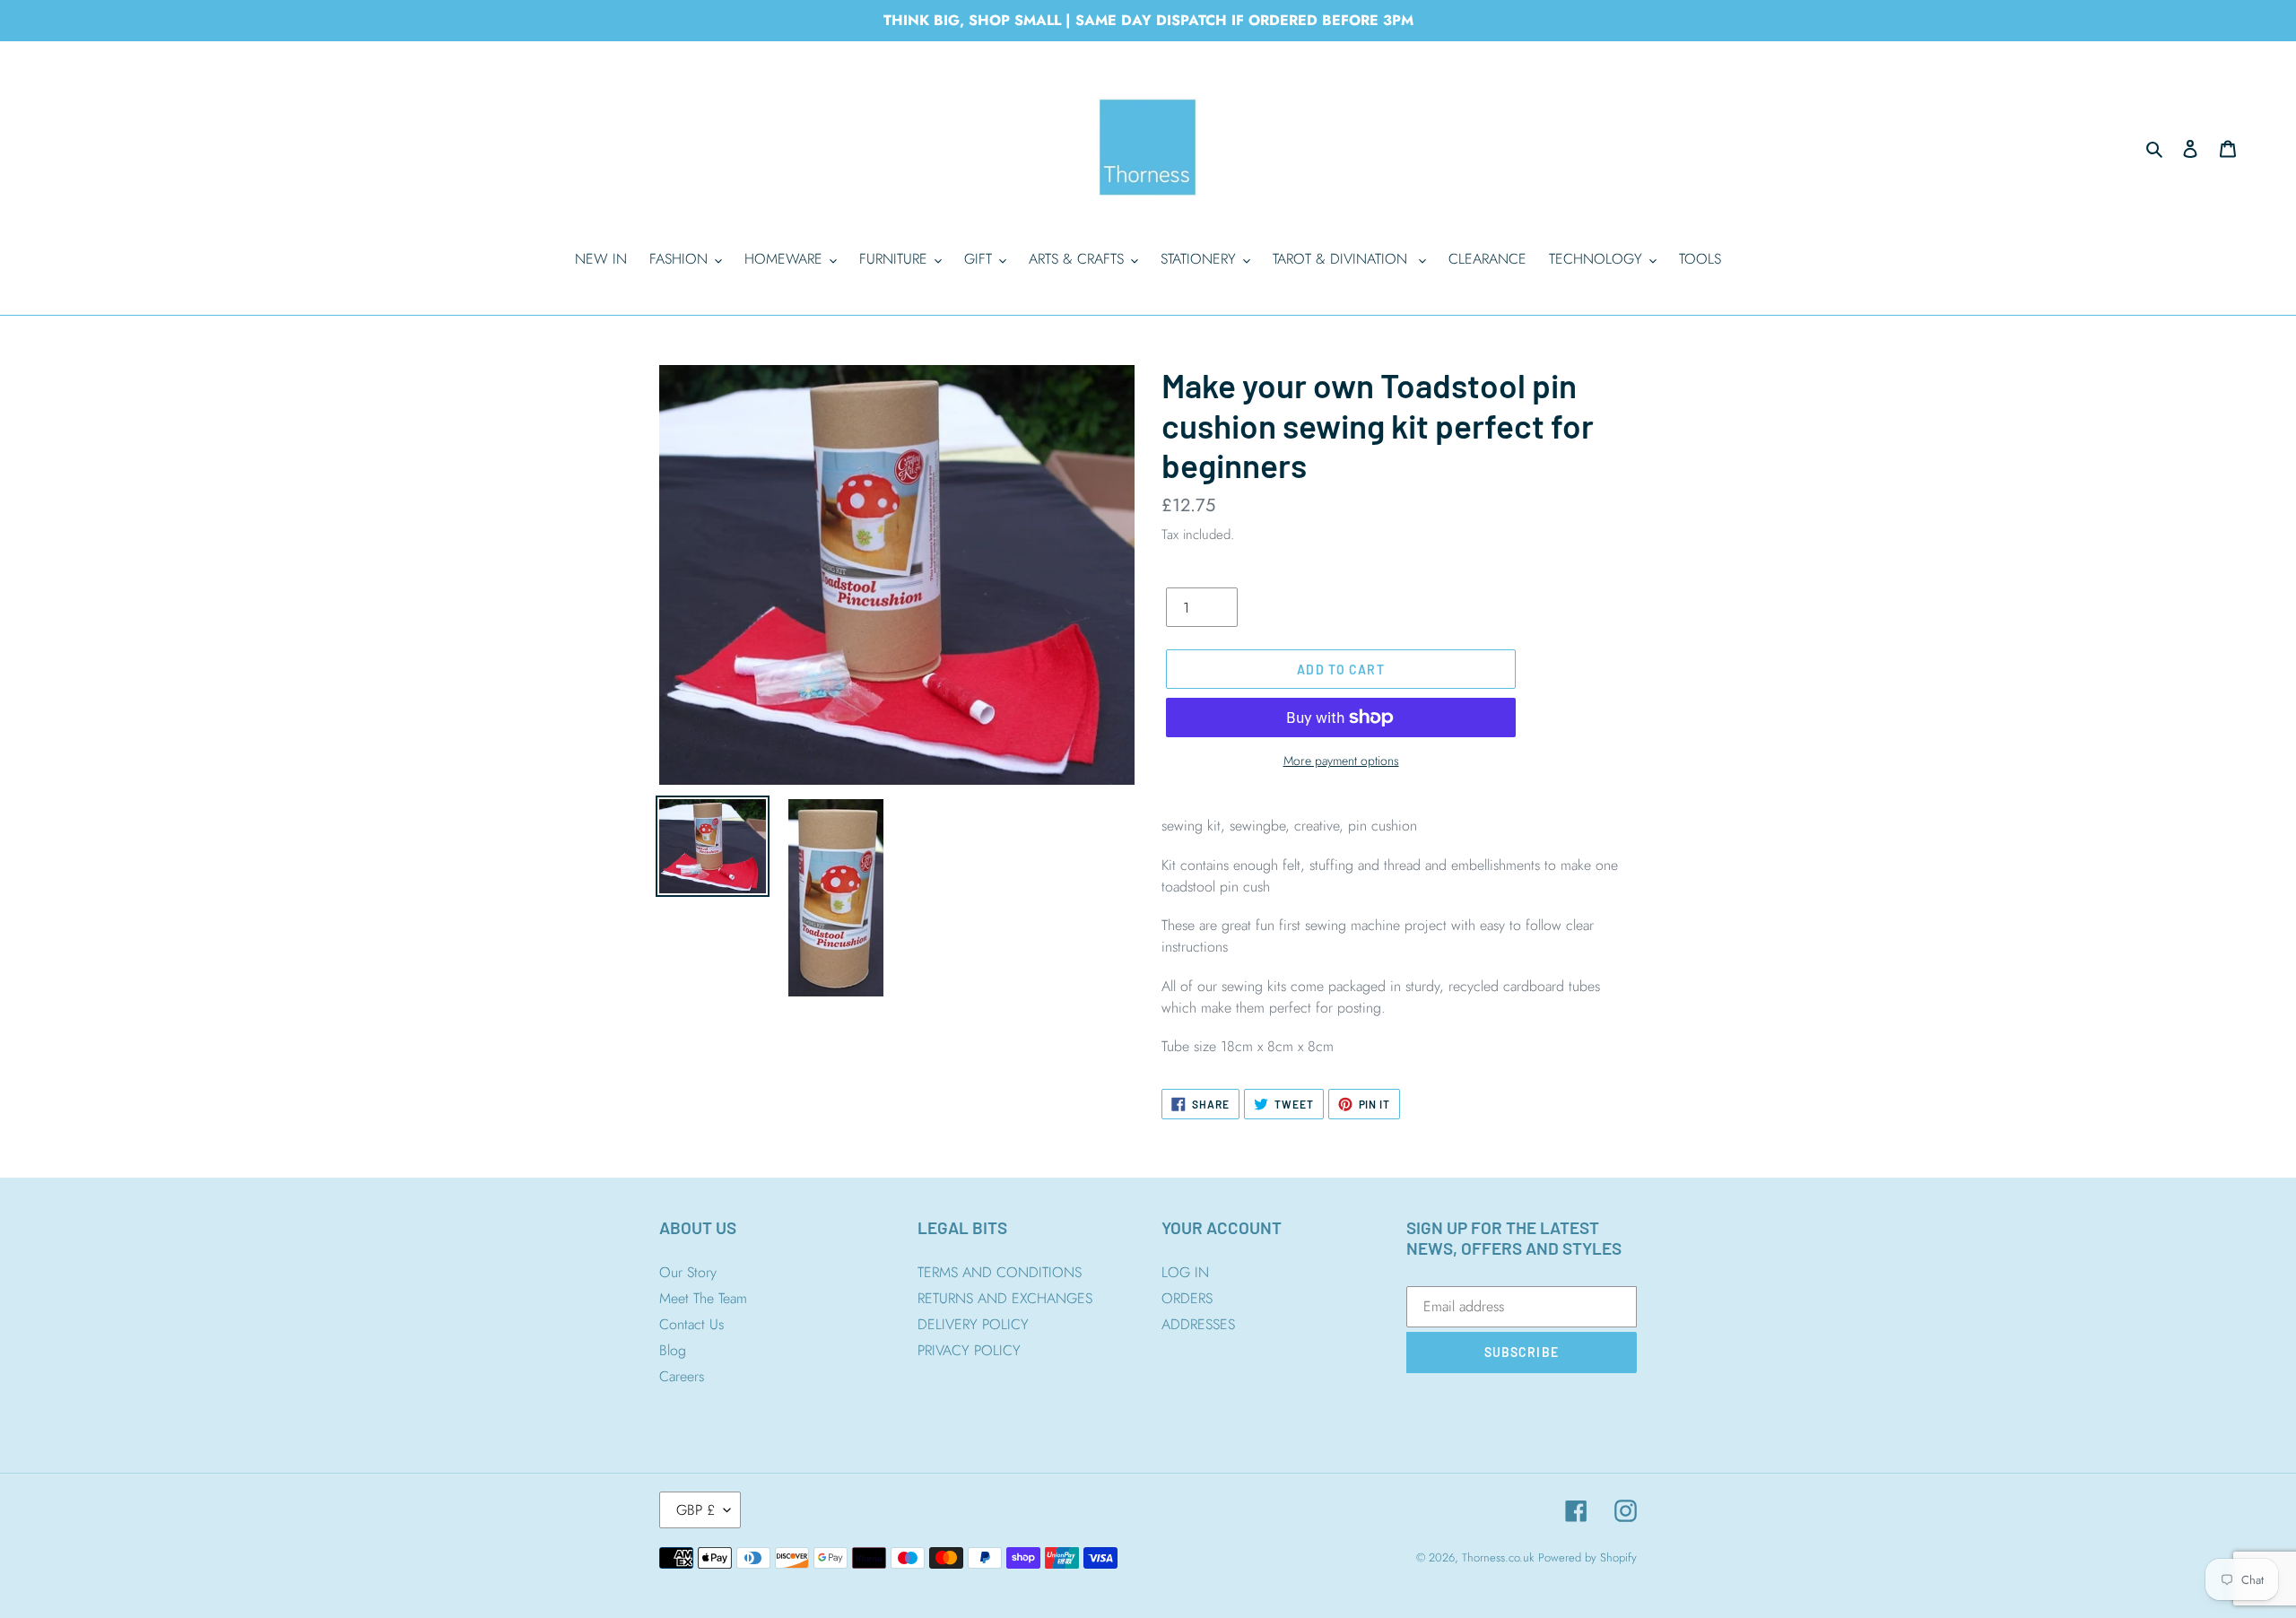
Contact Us (691, 1324)
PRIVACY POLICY (969, 1350)
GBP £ (696, 1510)
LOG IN (1185, 1272)
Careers (682, 1376)
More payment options (1341, 761)
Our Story (688, 1272)
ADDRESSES (1198, 1324)
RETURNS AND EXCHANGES (1005, 1298)
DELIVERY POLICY (973, 1324)
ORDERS (1187, 1298)
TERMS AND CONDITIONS (1000, 1272)
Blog (673, 1350)
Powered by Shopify (1587, 1557)
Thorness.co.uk (1498, 1557)
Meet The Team (703, 1298)
